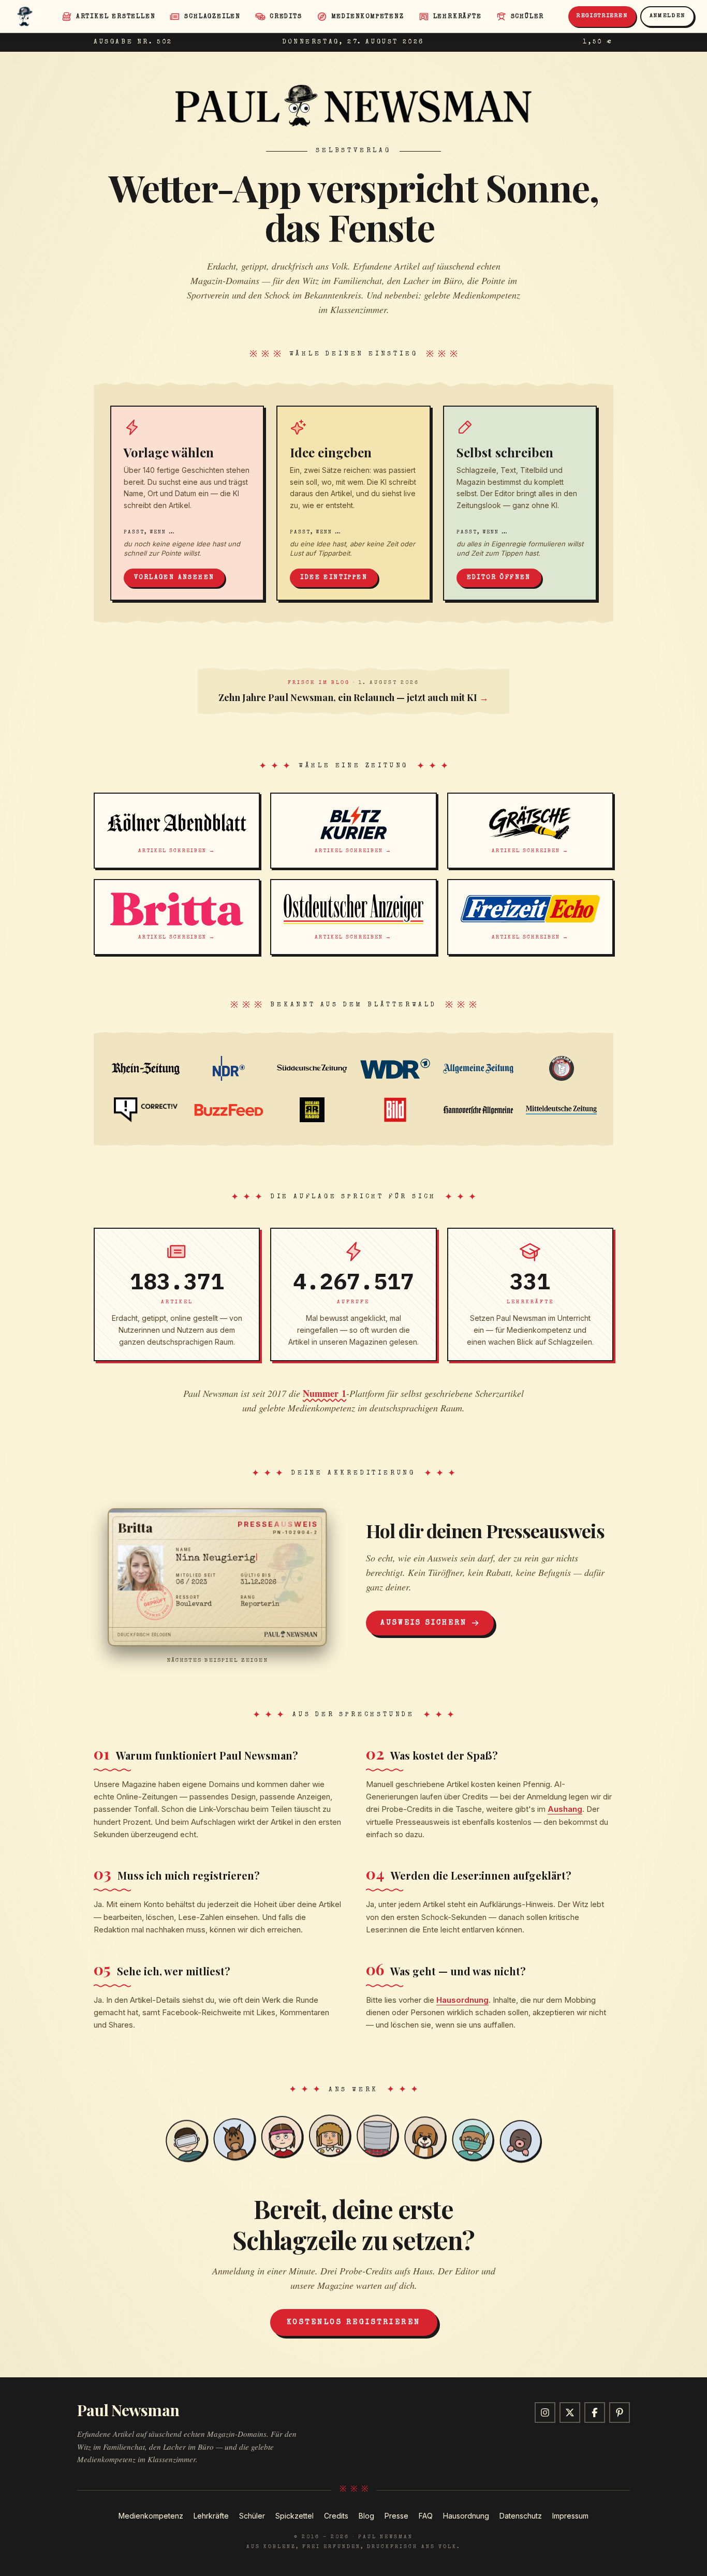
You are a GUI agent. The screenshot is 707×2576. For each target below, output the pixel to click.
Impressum (570, 2516)
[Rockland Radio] (312, 1110)
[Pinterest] (620, 2413)
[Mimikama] (561, 1068)
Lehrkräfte (211, 2516)
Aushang (565, 1809)
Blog (366, 2516)
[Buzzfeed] (229, 1110)
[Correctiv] (146, 1110)
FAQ (426, 2516)
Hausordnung (462, 2000)
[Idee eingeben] (353, 503)
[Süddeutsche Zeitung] (312, 1068)
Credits (336, 2516)
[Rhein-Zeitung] (146, 1068)
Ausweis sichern (424, 1623)
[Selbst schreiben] (520, 503)
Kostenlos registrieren (354, 2322)
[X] (570, 2413)
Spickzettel (294, 2516)
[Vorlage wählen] (187, 503)
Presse (396, 2516)
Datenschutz (521, 2516)
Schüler (252, 2516)
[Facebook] (595, 2413)
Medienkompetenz (151, 2516)
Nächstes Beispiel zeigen (217, 1661)
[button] (217, 1577)
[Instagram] (545, 2413)
